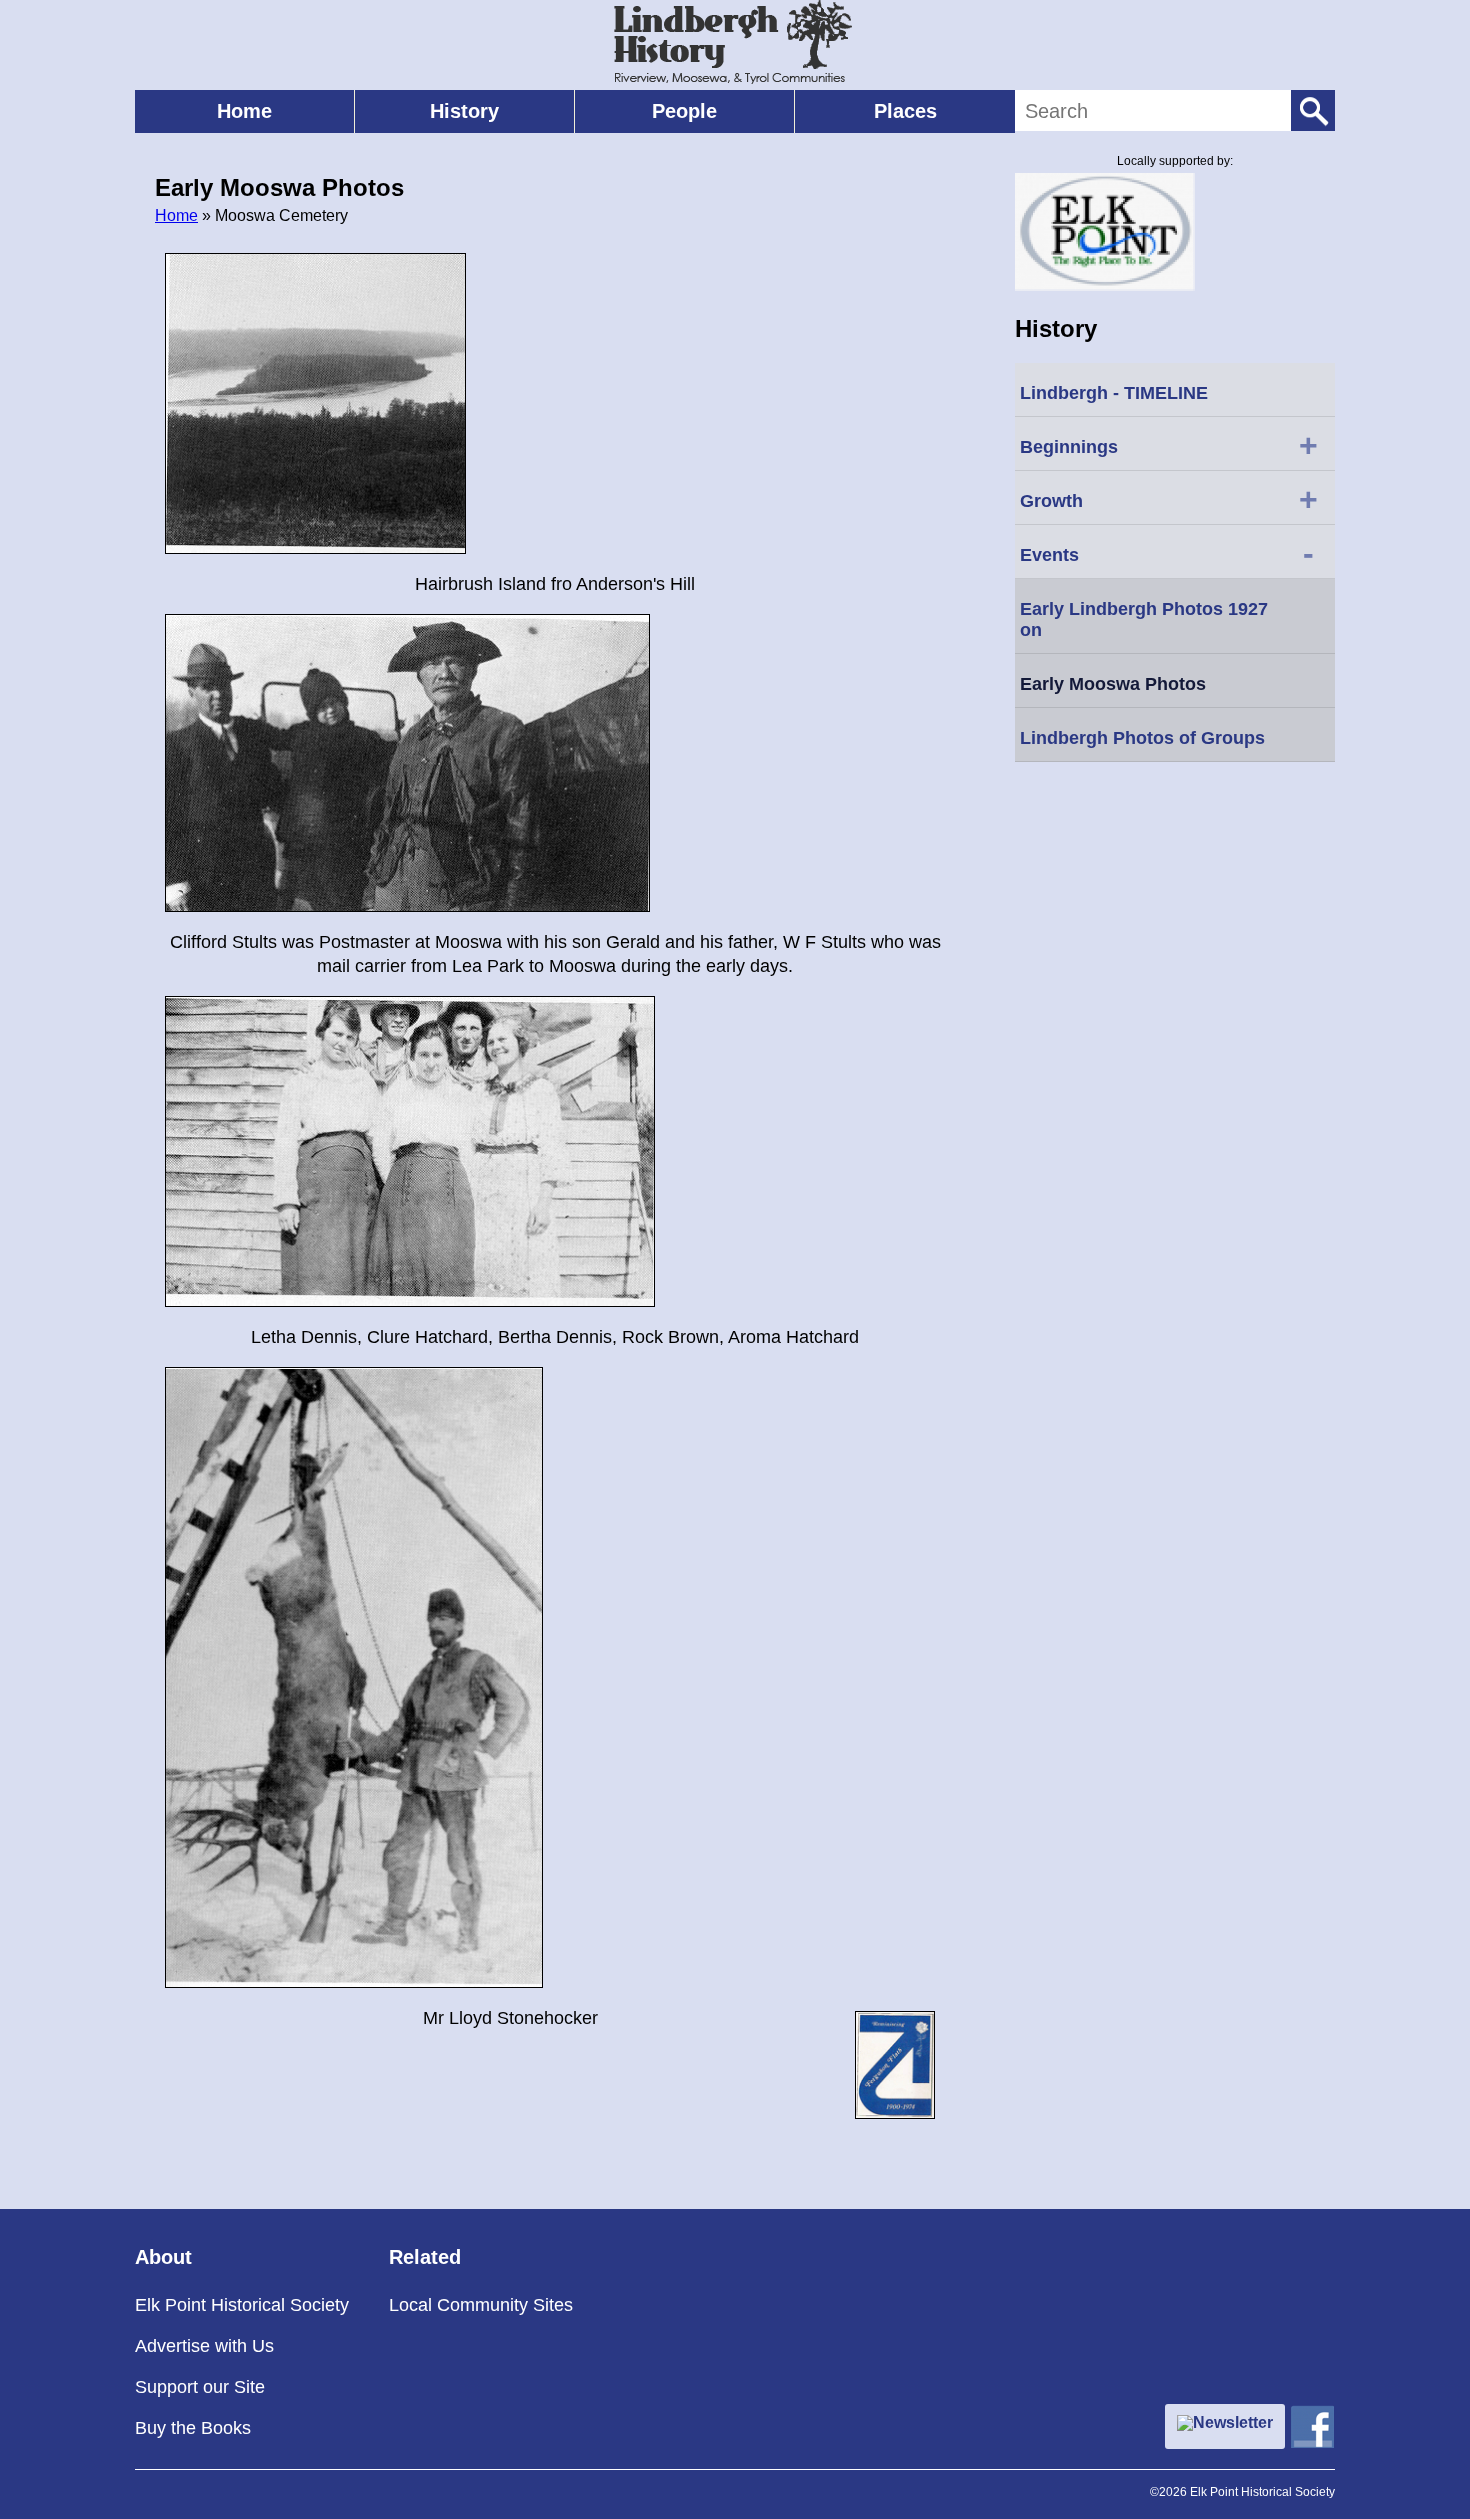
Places (905, 111)
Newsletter (1233, 2422)
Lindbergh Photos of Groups (1142, 738)
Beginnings (1169, 445)
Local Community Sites (481, 2305)
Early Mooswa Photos (1113, 684)
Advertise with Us (204, 2346)
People (684, 111)
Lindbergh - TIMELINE (1114, 393)
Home (244, 111)
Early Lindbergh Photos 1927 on (1144, 619)
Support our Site (200, 2387)
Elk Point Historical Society (242, 2305)
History (464, 111)
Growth (1169, 499)
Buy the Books (193, 2428)
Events (1167, 553)
